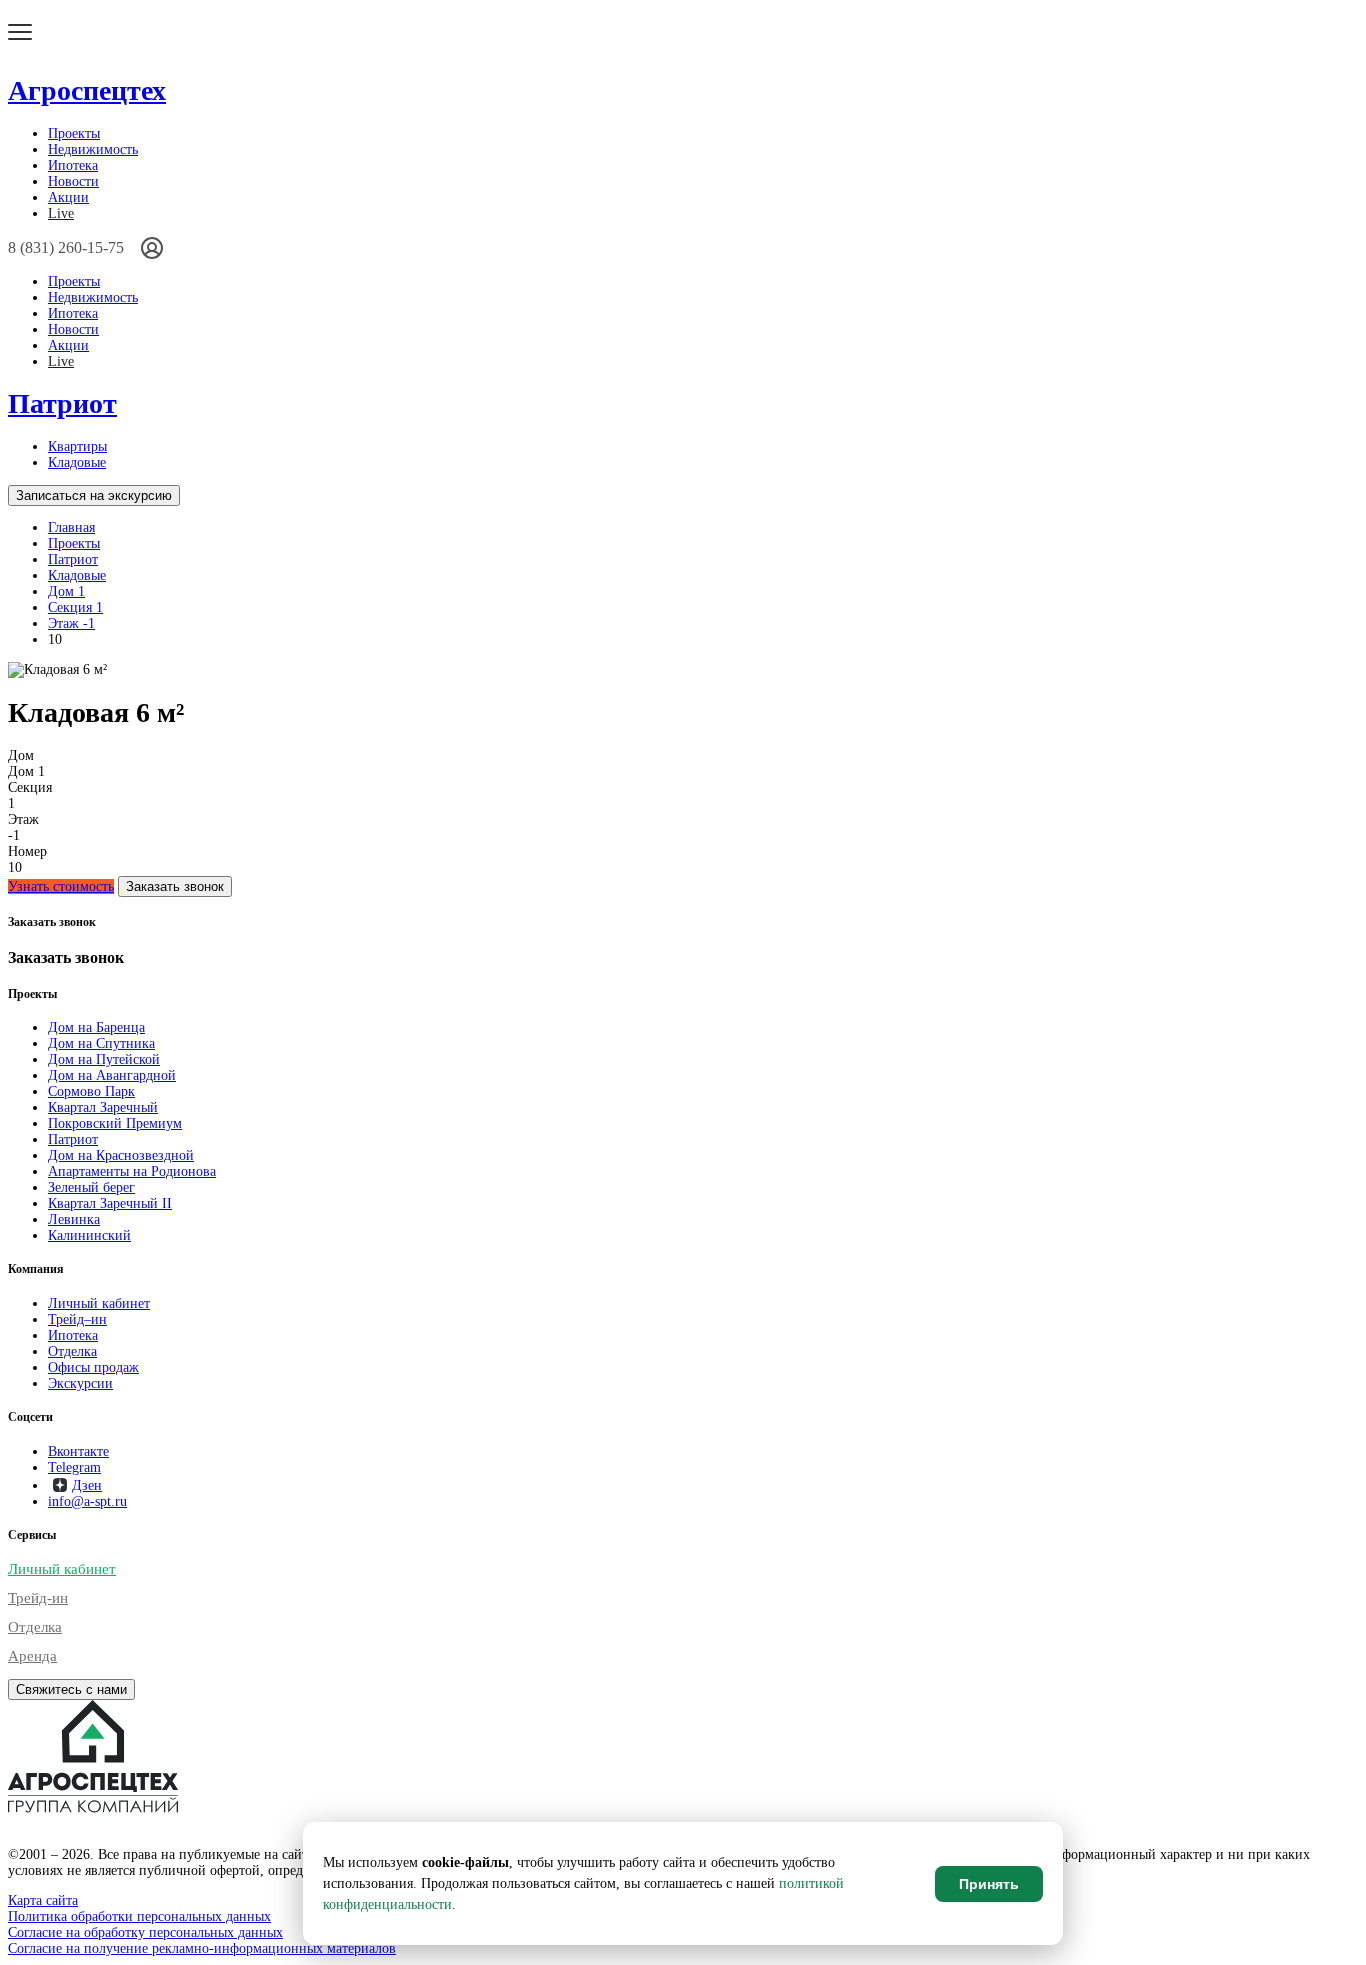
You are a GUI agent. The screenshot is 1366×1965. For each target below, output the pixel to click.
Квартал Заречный (103, 1107)
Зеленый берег (91, 1187)
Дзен (87, 1485)
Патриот (62, 403)
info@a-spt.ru (87, 1501)
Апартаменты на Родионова (132, 1171)
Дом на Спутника (101, 1043)
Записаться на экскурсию (94, 495)
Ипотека (73, 165)
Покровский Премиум (115, 1123)
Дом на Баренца (96, 1027)
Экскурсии (80, 1383)
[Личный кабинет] (152, 248)
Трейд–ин (77, 1319)
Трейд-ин (38, 1598)
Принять (989, 1884)
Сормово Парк (91, 1091)
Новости (73, 181)
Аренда (32, 1656)
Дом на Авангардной (112, 1075)
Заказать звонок (175, 886)
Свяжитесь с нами (71, 1689)
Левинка (74, 1219)
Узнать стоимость (61, 886)
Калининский (89, 1235)
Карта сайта (43, 1900)
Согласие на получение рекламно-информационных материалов (202, 1948)
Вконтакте (78, 1451)
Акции (68, 197)
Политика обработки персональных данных (139, 1916)
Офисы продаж (93, 1367)
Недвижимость (93, 149)
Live (61, 213)
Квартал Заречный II (110, 1203)
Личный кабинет (99, 1303)
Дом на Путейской (104, 1059)
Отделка (72, 1351)
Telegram (74, 1467)
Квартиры (77, 446)
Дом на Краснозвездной (121, 1155)
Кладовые (77, 462)
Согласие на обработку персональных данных (145, 1932)
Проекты (74, 133)
